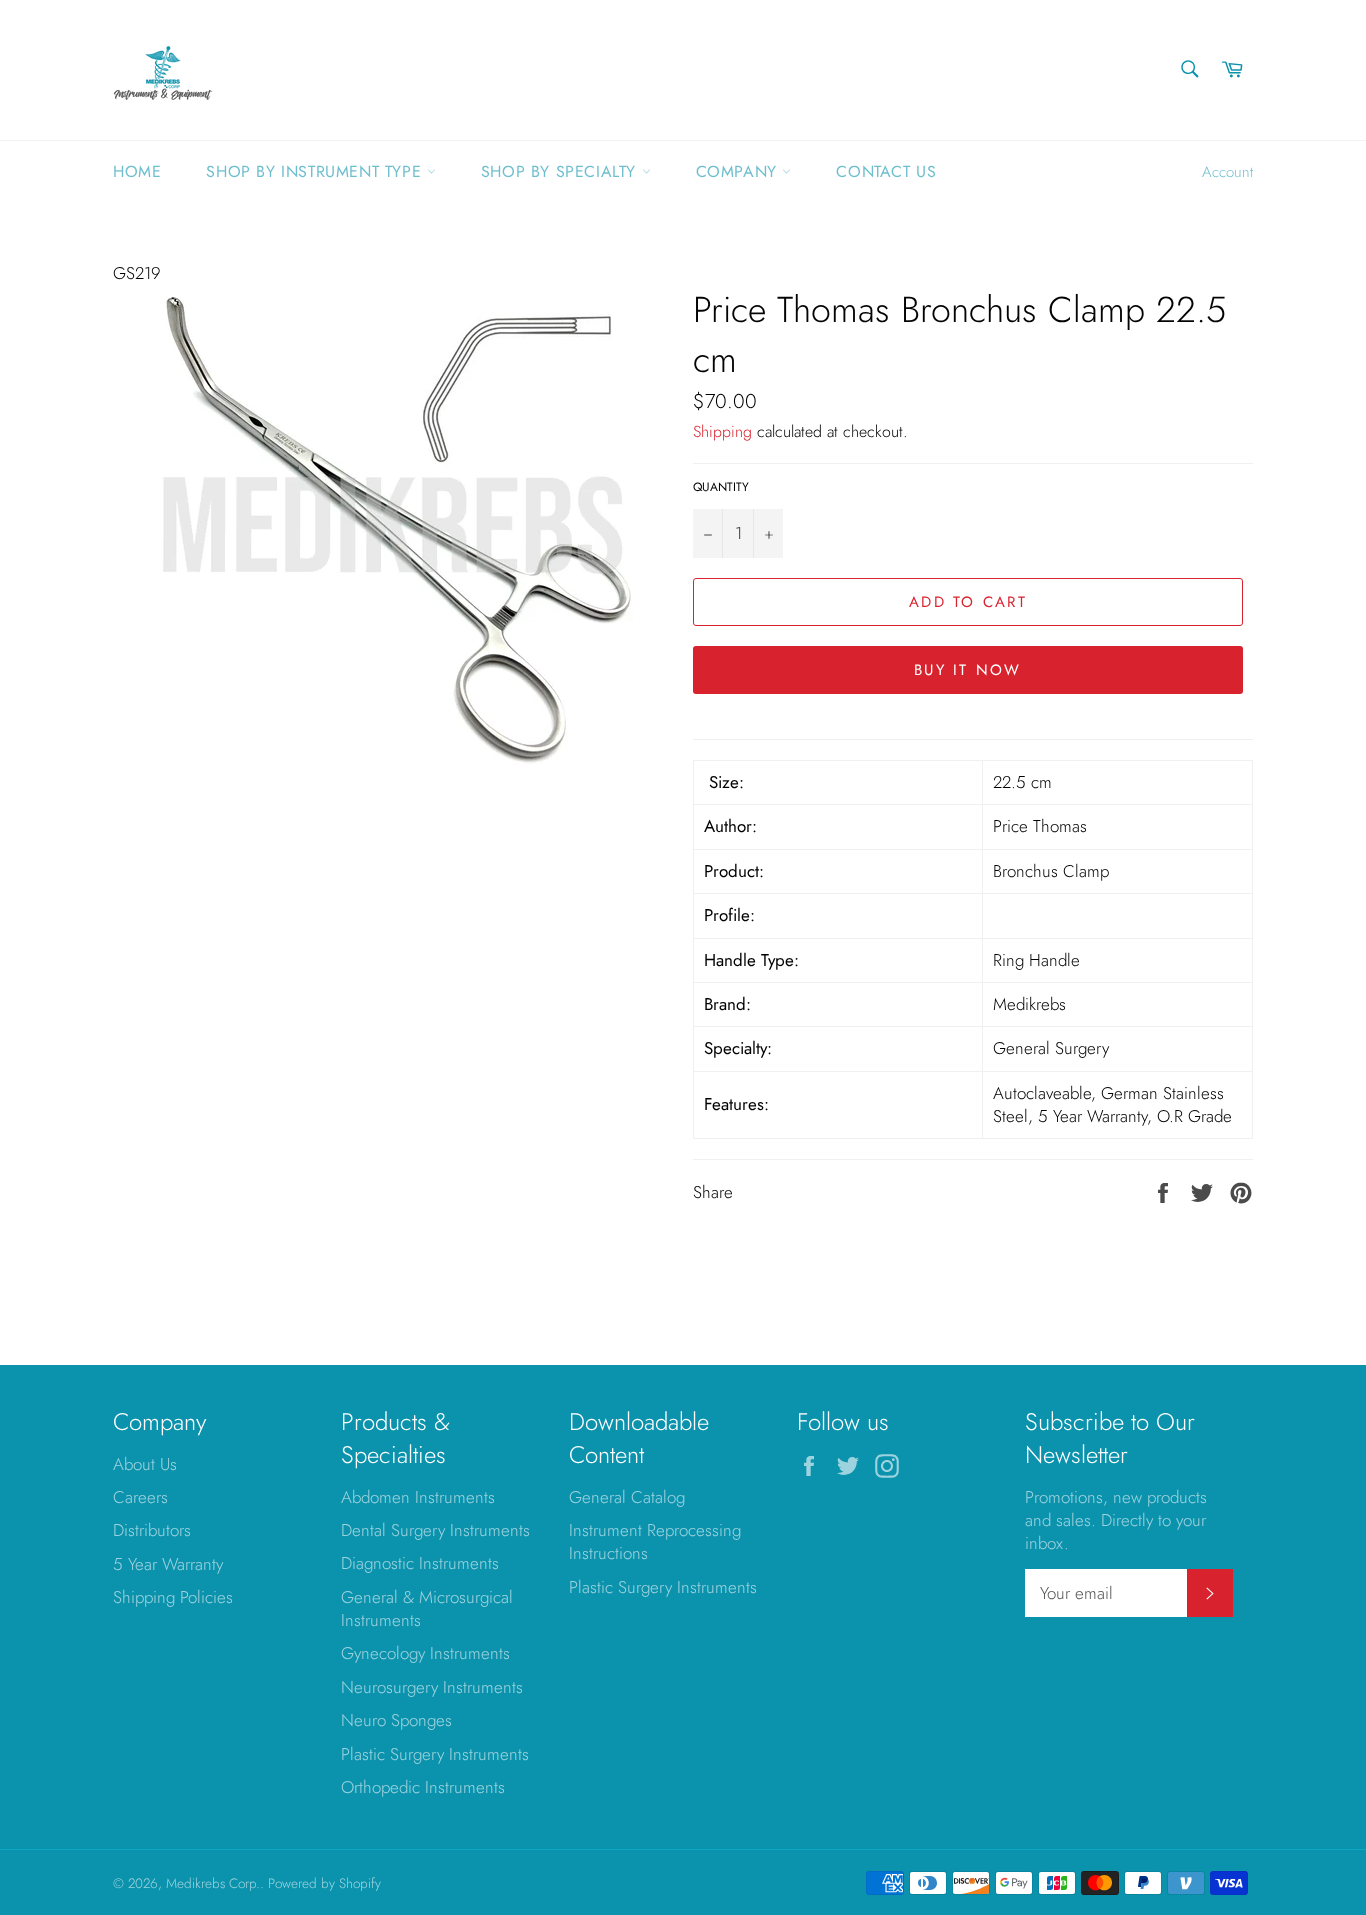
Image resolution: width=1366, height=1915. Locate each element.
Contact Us (886, 171)
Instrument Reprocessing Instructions (655, 1541)
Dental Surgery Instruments (435, 1530)
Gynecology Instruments (425, 1653)
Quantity (721, 487)
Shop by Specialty (561, 171)
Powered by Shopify (324, 1883)
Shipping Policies (173, 1597)
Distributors (152, 1530)
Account (1227, 172)
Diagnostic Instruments (420, 1563)
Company (739, 171)
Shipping (722, 431)
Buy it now (968, 670)
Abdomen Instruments (418, 1497)
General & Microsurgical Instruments (427, 1608)
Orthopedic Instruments (423, 1787)
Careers (140, 1497)
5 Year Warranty (168, 1564)
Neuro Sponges (396, 1720)
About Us (145, 1464)
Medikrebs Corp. (213, 1883)
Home (137, 171)
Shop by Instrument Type (316, 171)
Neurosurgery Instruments (432, 1687)
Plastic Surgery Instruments (435, 1754)
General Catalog (627, 1497)
